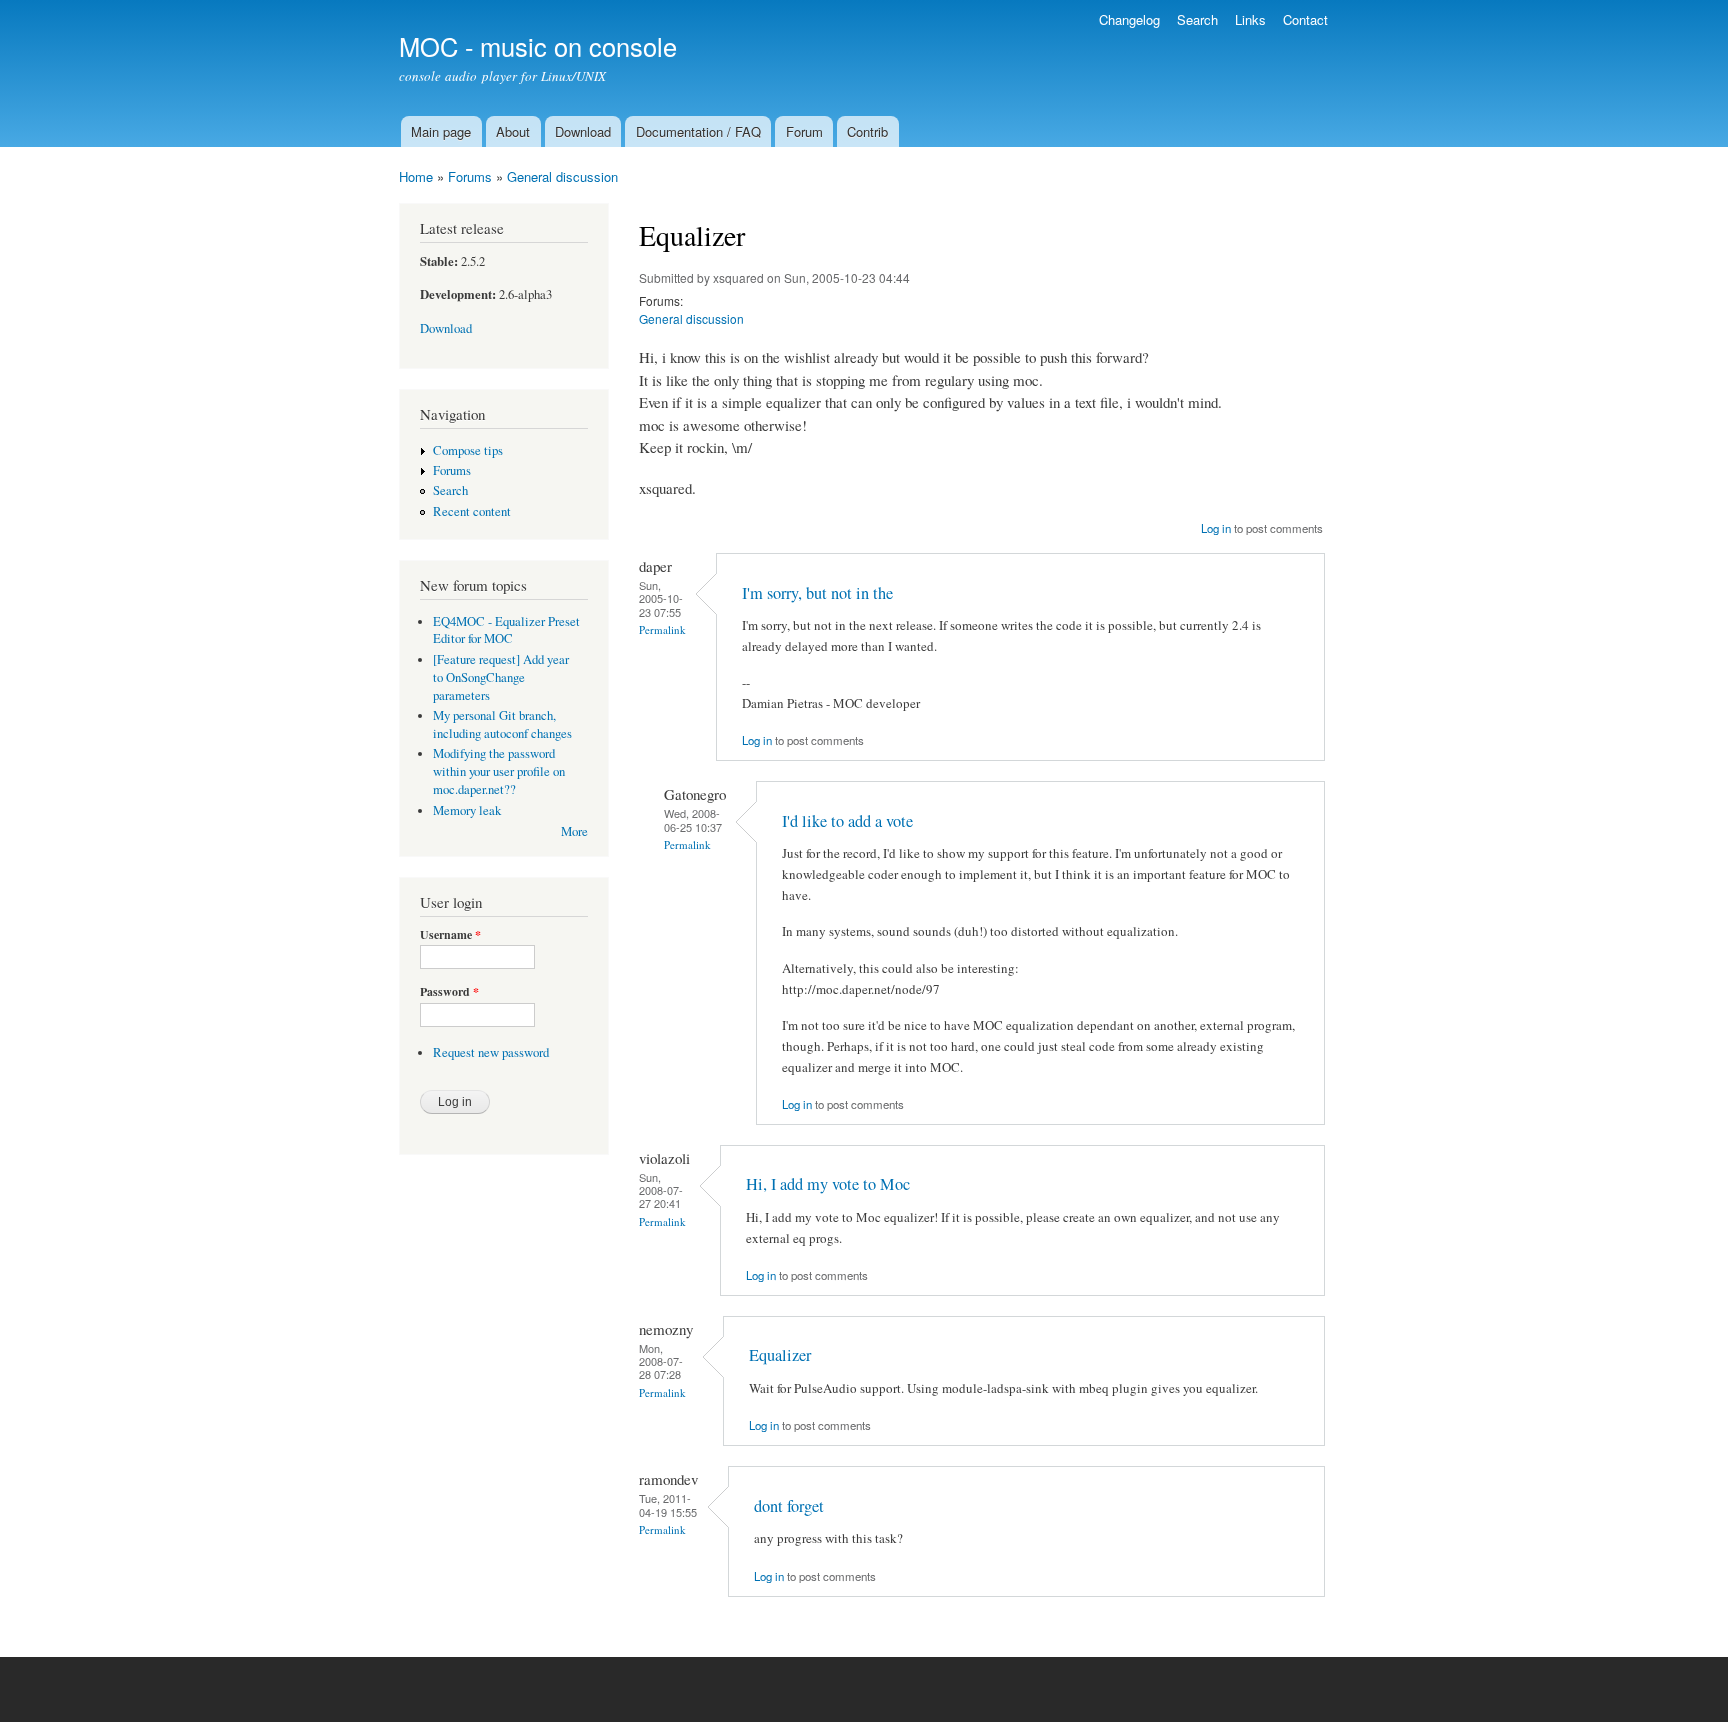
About (513, 131)
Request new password (491, 1052)
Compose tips (468, 450)
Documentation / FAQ (698, 131)
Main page (441, 131)
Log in (1216, 528)
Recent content (472, 511)
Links (1250, 19)
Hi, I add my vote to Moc (828, 1184)
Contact (1305, 19)
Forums (470, 176)
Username (450, 935)
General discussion (562, 176)
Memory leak (467, 810)
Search (1197, 19)
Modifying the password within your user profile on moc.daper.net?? (499, 771)
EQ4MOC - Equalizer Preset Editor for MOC (506, 630)
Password (449, 992)
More (574, 831)
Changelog (1129, 19)
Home (416, 176)
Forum (804, 131)
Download (583, 131)
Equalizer (780, 1355)
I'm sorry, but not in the (817, 593)
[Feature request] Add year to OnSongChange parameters (501, 677)
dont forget (789, 1506)
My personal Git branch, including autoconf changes (502, 724)
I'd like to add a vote (847, 821)
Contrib (867, 131)
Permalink (662, 629)
